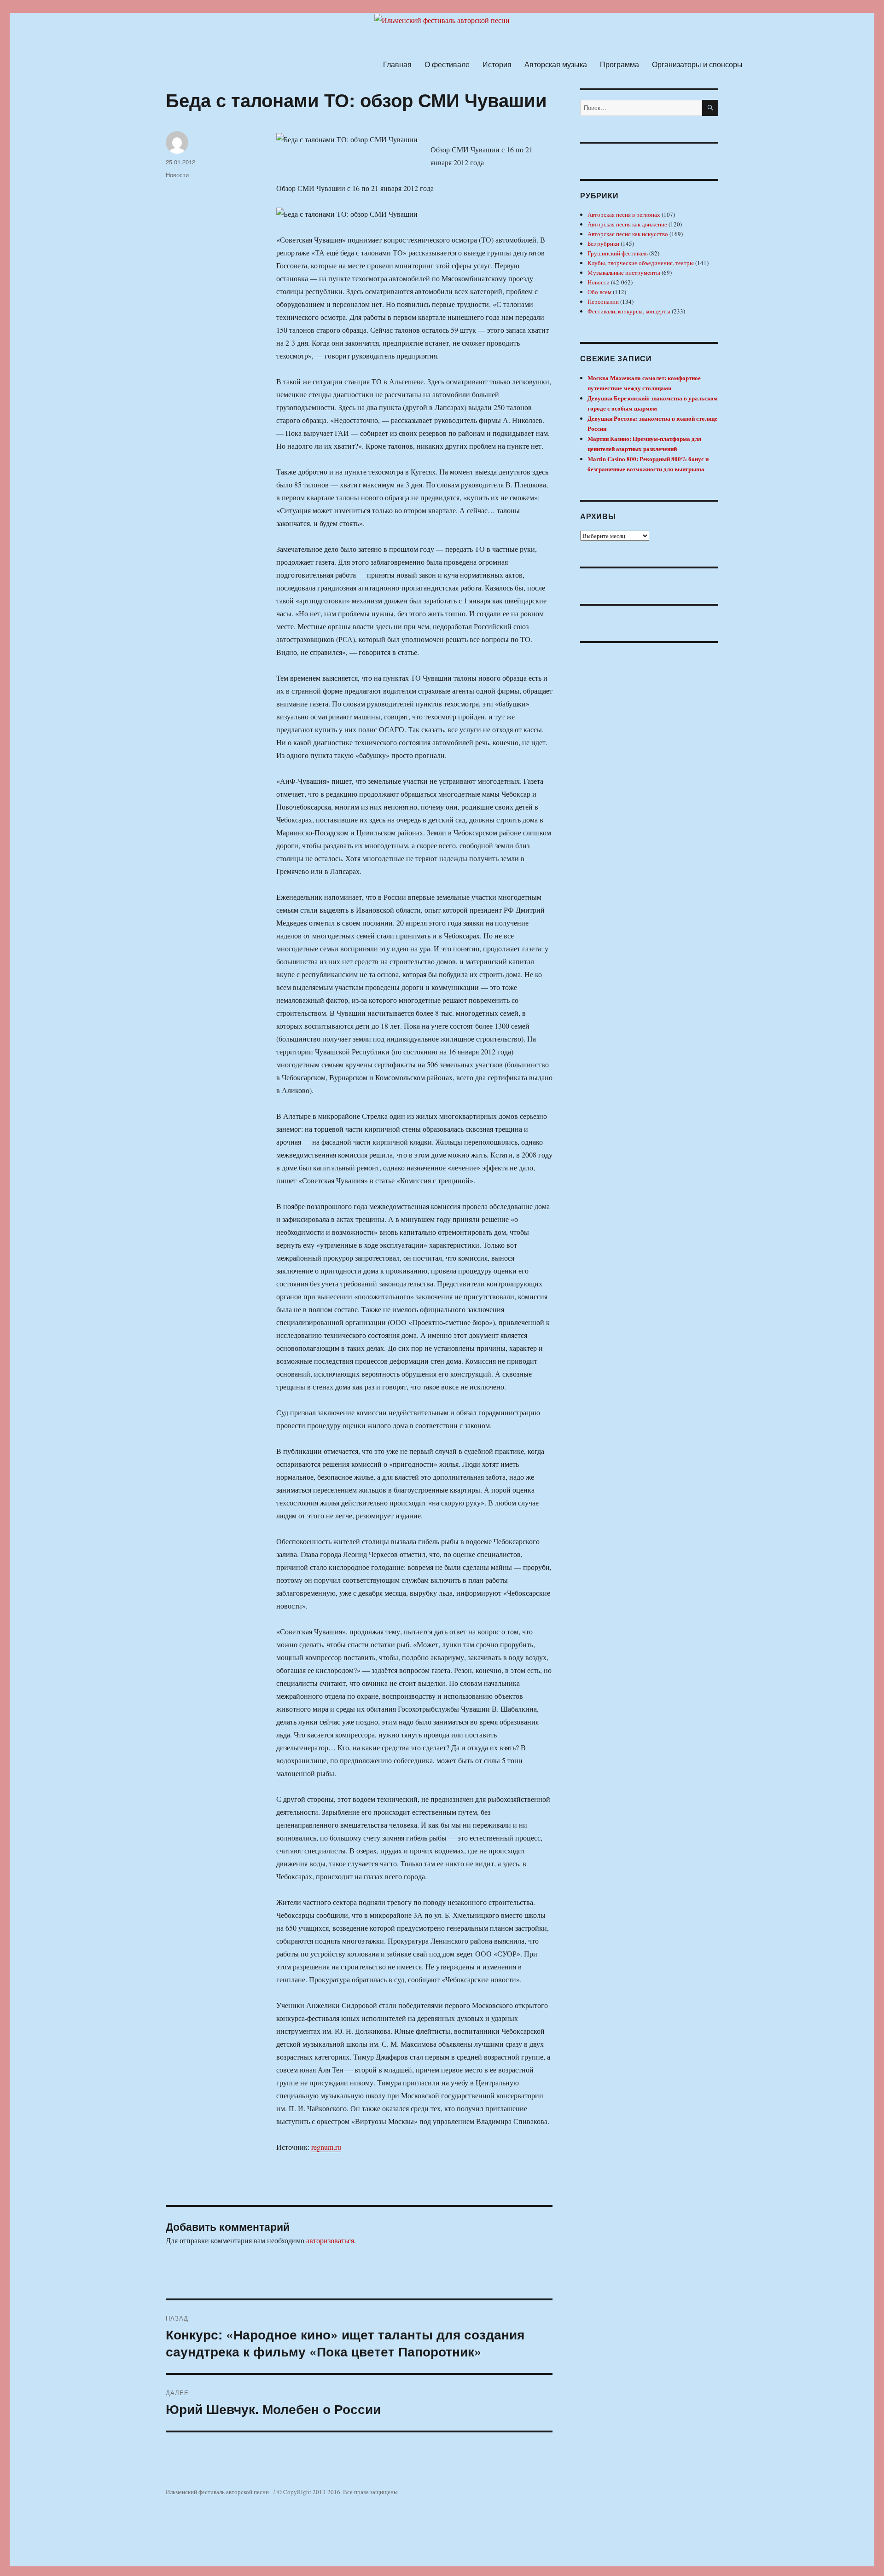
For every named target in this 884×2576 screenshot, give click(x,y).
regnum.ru (326, 2147)
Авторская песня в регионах (624, 214)
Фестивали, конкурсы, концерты (629, 311)
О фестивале (447, 64)
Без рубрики (603, 243)
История (497, 64)
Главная (397, 64)
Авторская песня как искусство (628, 234)
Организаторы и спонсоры (697, 64)
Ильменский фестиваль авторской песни (217, 2492)
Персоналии (603, 301)
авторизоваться (330, 2240)
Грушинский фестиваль (618, 253)
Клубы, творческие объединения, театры (641, 263)
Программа (619, 64)
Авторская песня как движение (627, 224)
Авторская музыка (556, 64)
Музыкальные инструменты (624, 272)
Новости (177, 175)
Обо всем (599, 292)
